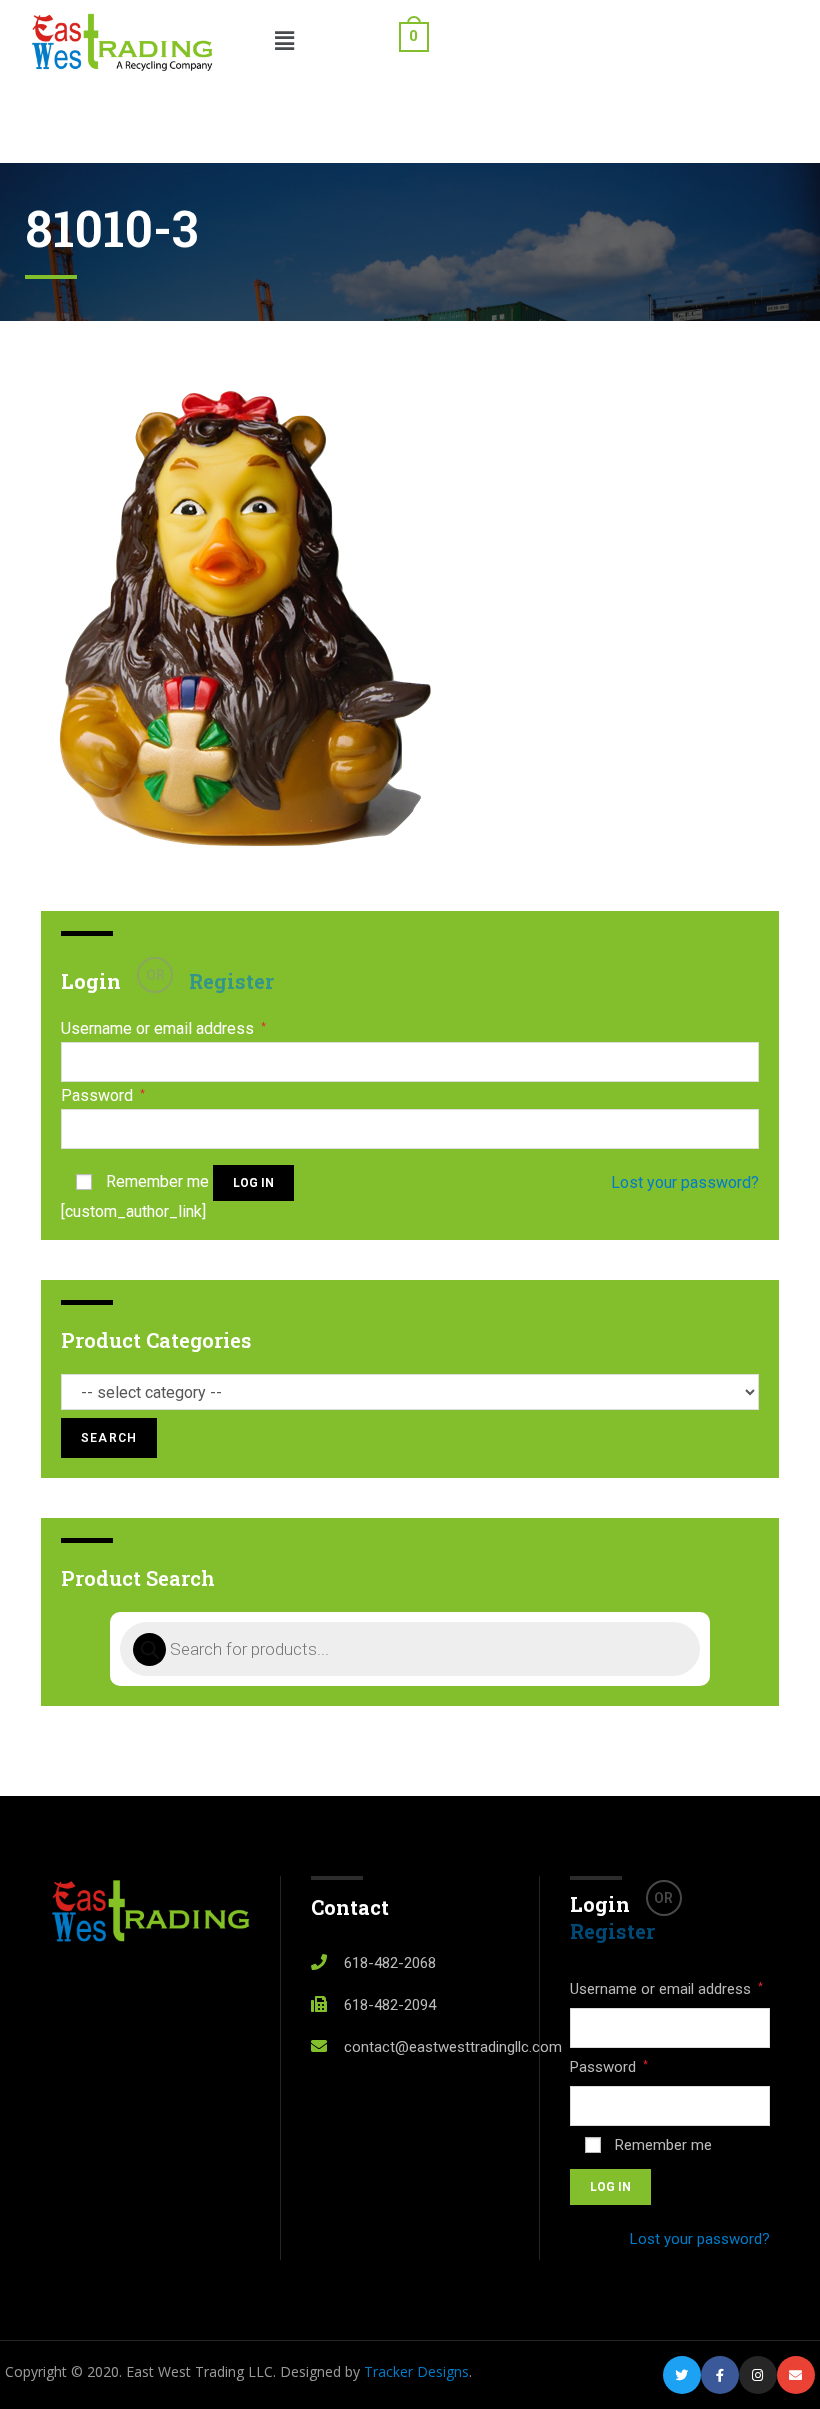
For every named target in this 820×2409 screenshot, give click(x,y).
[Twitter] (682, 2375)
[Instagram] (758, 2375)
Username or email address (163, 1029)
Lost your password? (685, 1182)
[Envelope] (796, 2375)
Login (91, 981)
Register (231, 981)
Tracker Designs (416, 2371)
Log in (253, 1183)
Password (103, 1096)
